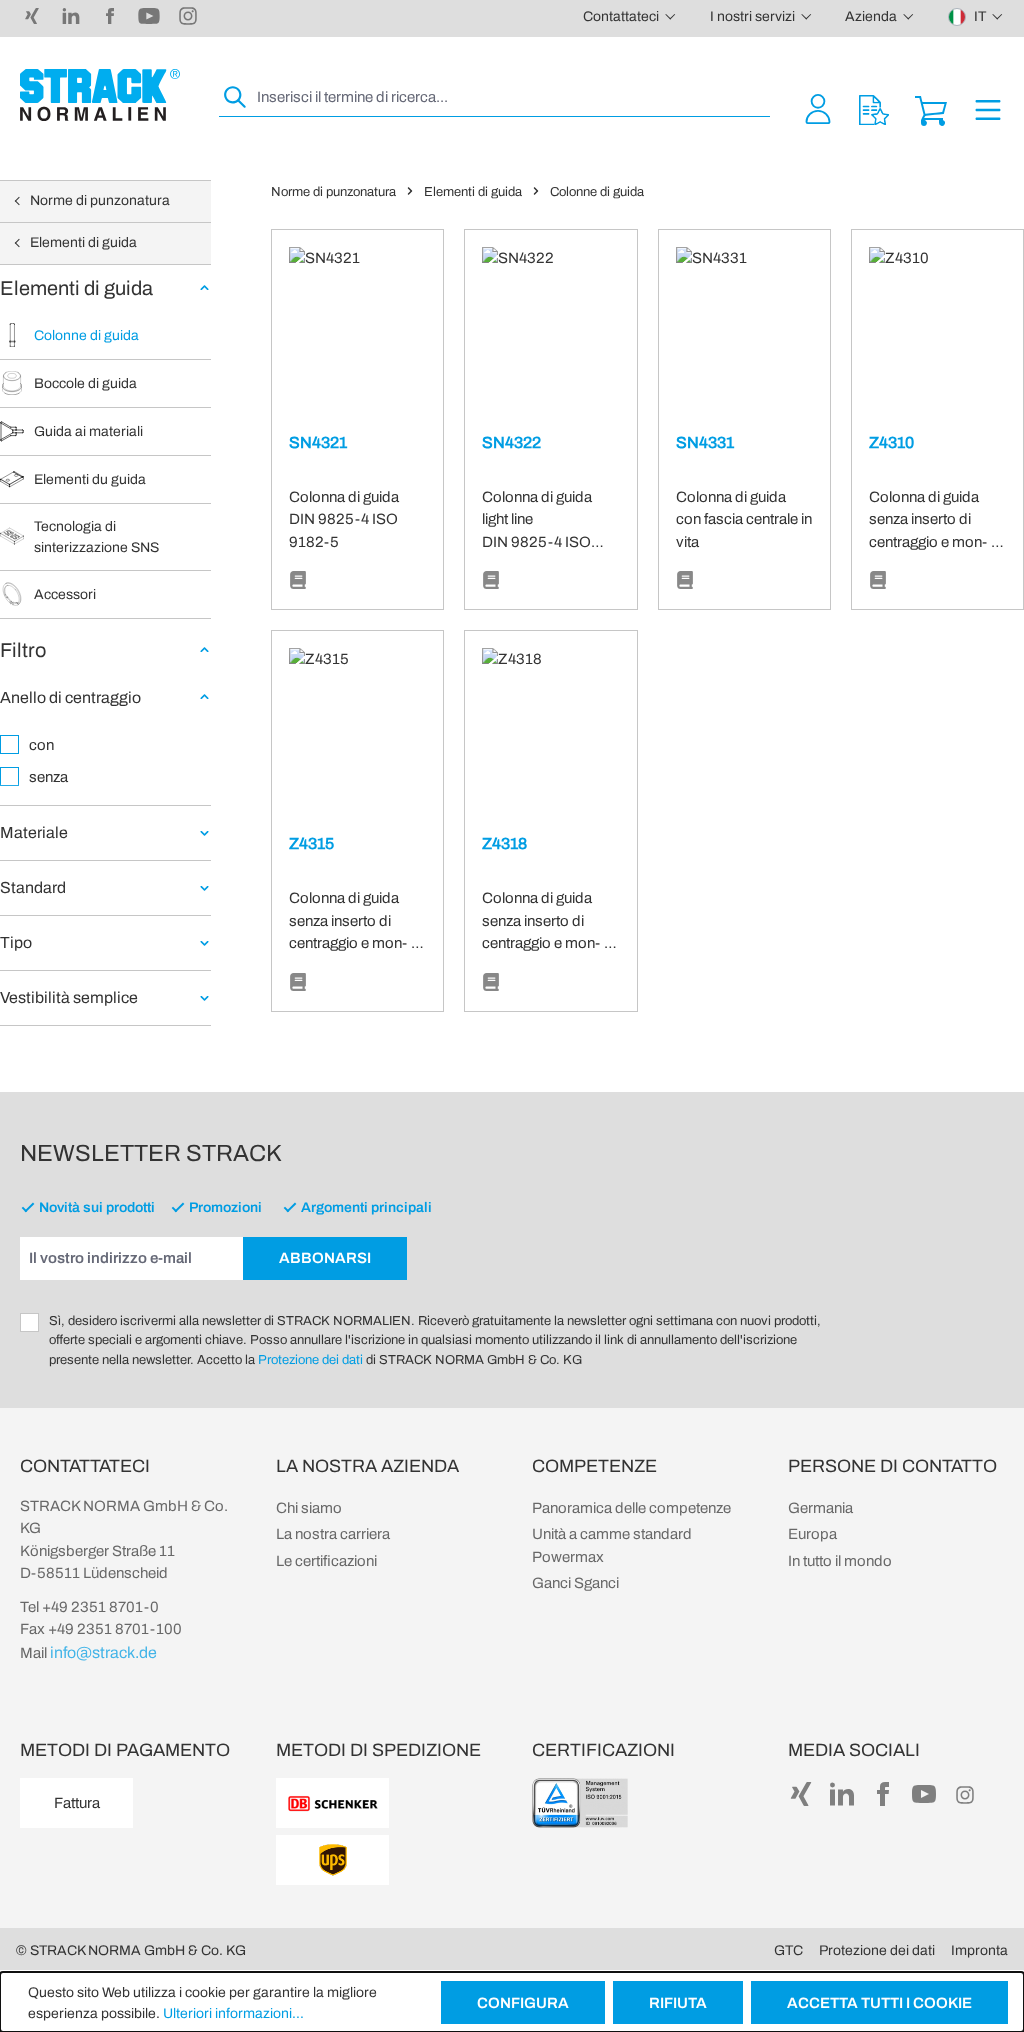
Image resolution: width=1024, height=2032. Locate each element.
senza (48, 777)
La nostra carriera (333, 1534)
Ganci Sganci (575, 1583)
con (41, 745)
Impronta (979, 1950)
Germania (820, 1508)
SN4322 (511, 442)
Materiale (34, 832)
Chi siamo (309, 1508)
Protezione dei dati (310, 1360)
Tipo (16, 942)
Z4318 (504, 843)
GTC (788, 1950)
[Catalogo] (298, 581)
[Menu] (988, 108)
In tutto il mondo (840, 1561)
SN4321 (318, 442)
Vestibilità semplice (69, 997)
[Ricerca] (236, 97)
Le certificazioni (326, 1561)
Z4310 (891, 442)
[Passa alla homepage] (100, 95)
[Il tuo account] (818, 108)
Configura (523, 2003)
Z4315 (311, 843)
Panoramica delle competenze (631, 1508)
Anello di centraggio (70, 697)
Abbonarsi (325, 1258)
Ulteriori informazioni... (233, 2013)
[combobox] (511, 97)
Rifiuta (678, 2003)
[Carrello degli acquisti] (931, 108)
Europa (812, 1534)
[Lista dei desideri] (874, 108)
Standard (33, 887)
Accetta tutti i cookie (879, 2003)
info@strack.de (103, 1652)
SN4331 (705, 442)
